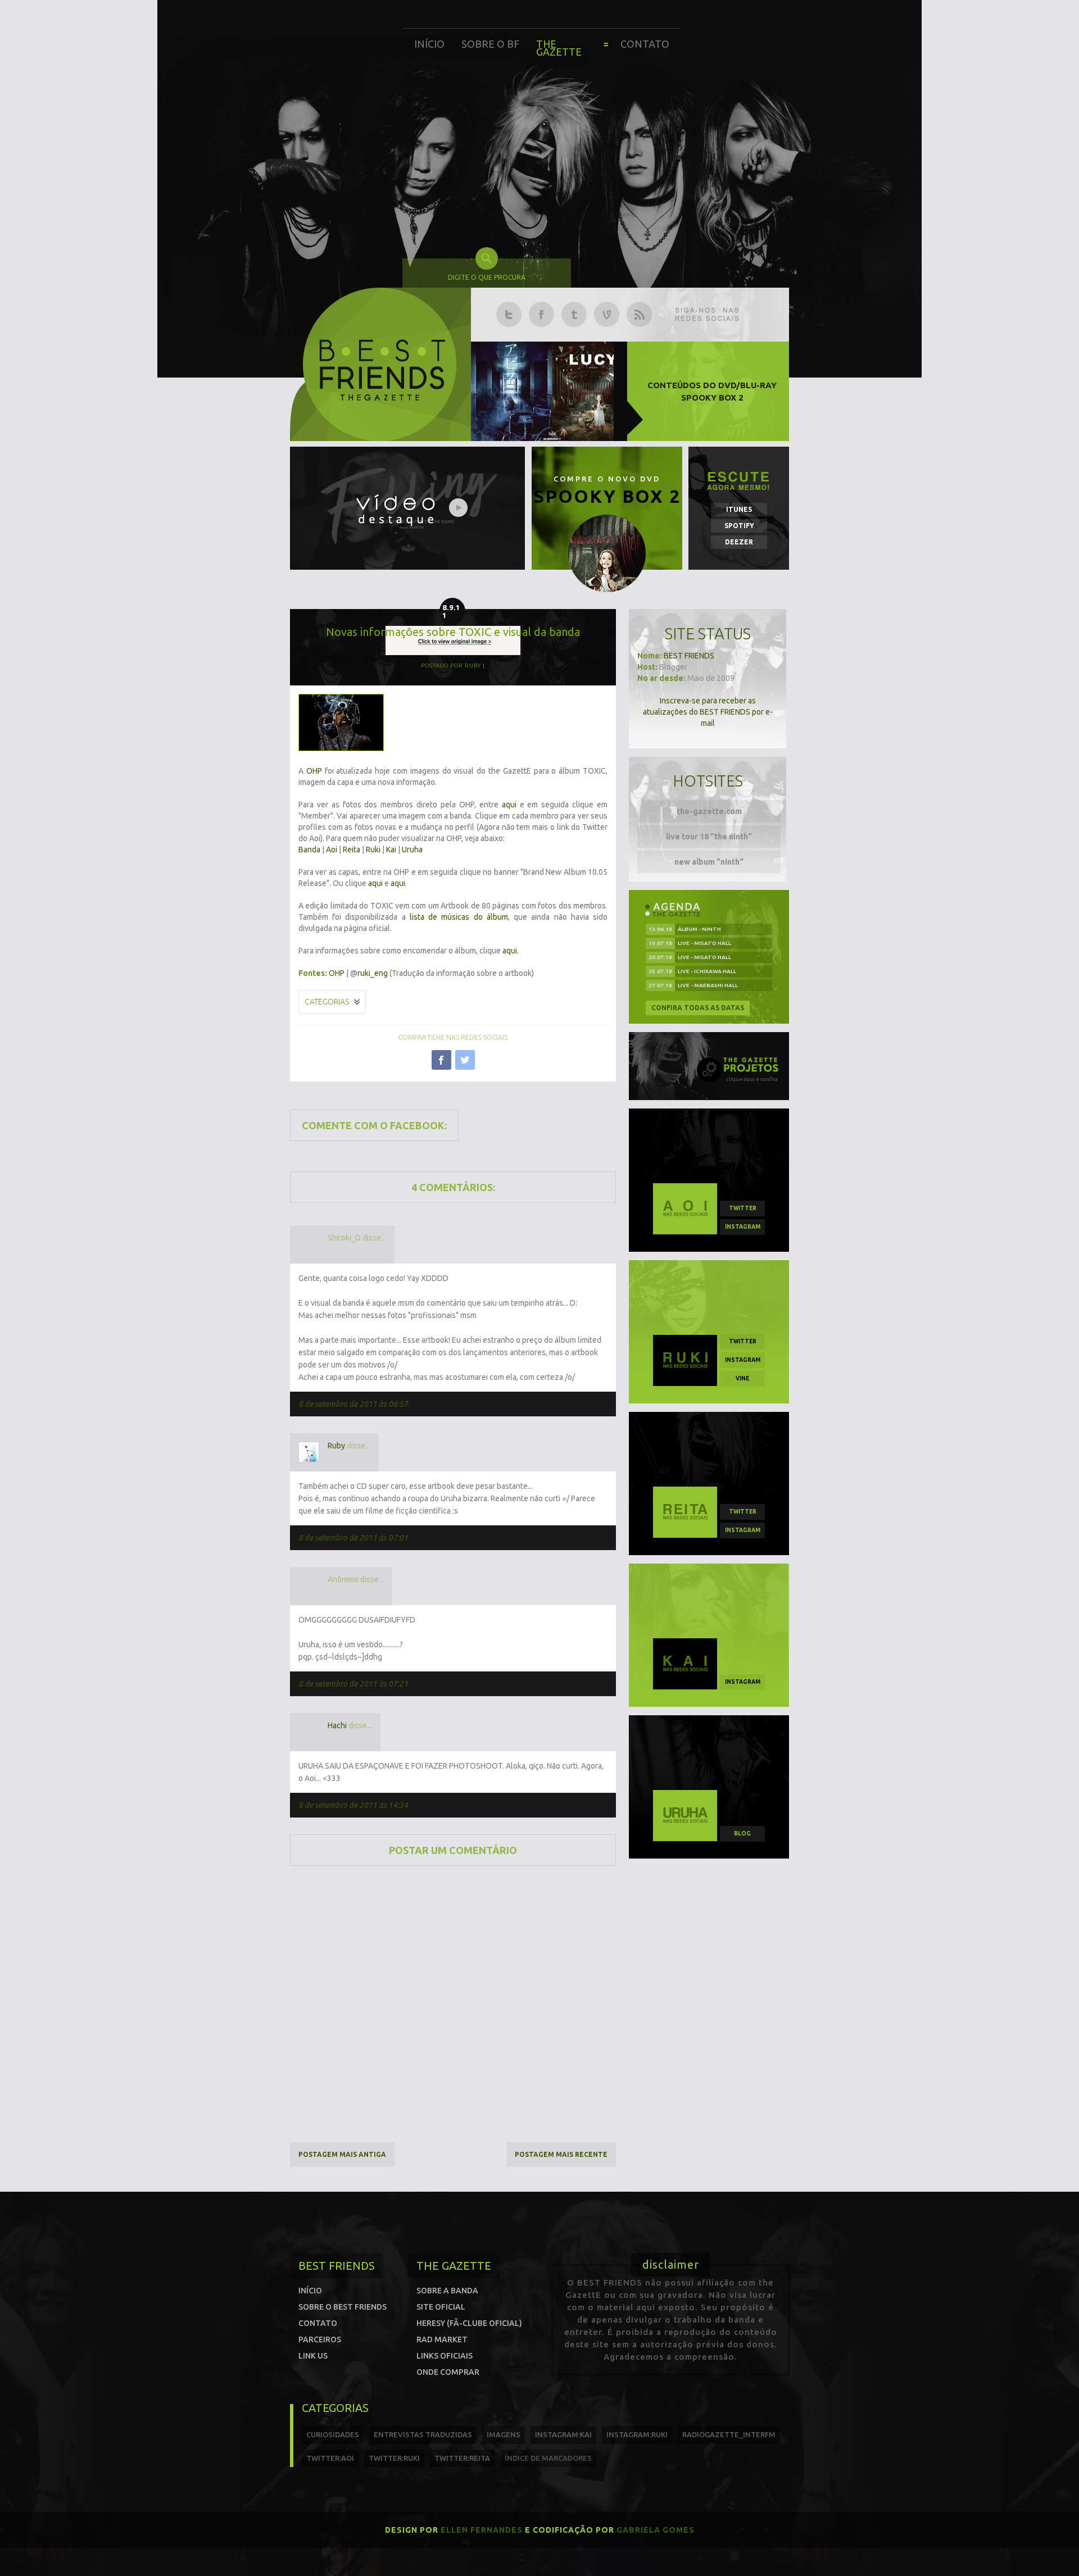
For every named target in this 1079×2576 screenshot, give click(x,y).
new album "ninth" (709, 862)
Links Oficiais (445, 2356)
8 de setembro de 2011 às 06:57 (353, 1404)
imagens (504, 2434)
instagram (743, 1227)
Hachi (337, 1725)
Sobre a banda (447, 2291)
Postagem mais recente (561, 2154)
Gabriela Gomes (656, 2530)
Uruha (412, 849)
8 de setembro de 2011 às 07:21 (353, 1684)
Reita (352, 849)
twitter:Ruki (394, 2458)
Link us (313, 2356)
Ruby (336, 1446)
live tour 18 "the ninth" (709, 837)
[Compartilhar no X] (465, 1060)
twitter (743, 1208)
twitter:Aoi (330, 2458)
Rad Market (442, 2339)
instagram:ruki (637, 2434)
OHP (314, 771)
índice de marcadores (548, 2458)
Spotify (739, 526)
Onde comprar (448, 2372)
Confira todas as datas (698, 1008)
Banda (309, 849)
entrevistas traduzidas (423, 2434)
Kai (391, 849)
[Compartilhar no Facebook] (441, 1060)
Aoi (332, 849)
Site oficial (441, 2307)
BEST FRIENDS (689, 656)
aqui (509, 805)
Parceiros (320, 2339)
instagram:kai (563, 2434)
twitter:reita (462, 2458)
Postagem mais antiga (342, 2154)
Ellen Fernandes (482, 2530)
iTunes (739, 509)
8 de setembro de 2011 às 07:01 (353, 1538)
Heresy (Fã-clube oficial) (469, 2323)
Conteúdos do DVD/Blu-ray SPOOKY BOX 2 (712, 391)
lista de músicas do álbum (459, 917)
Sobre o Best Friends (343, 2307)
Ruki (373, 849)
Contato (645, 44)
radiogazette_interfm (729, 2434)
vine (742, 1378)
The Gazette (559, 48)
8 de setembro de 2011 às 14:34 (353, 1805)
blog (742, 1834)
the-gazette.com (709, 811)
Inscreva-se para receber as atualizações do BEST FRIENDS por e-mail (708, 712)
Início (429, 44)
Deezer (739, 542)
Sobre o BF (490, 44)
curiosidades (333, 2434)
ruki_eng (373, 973)
